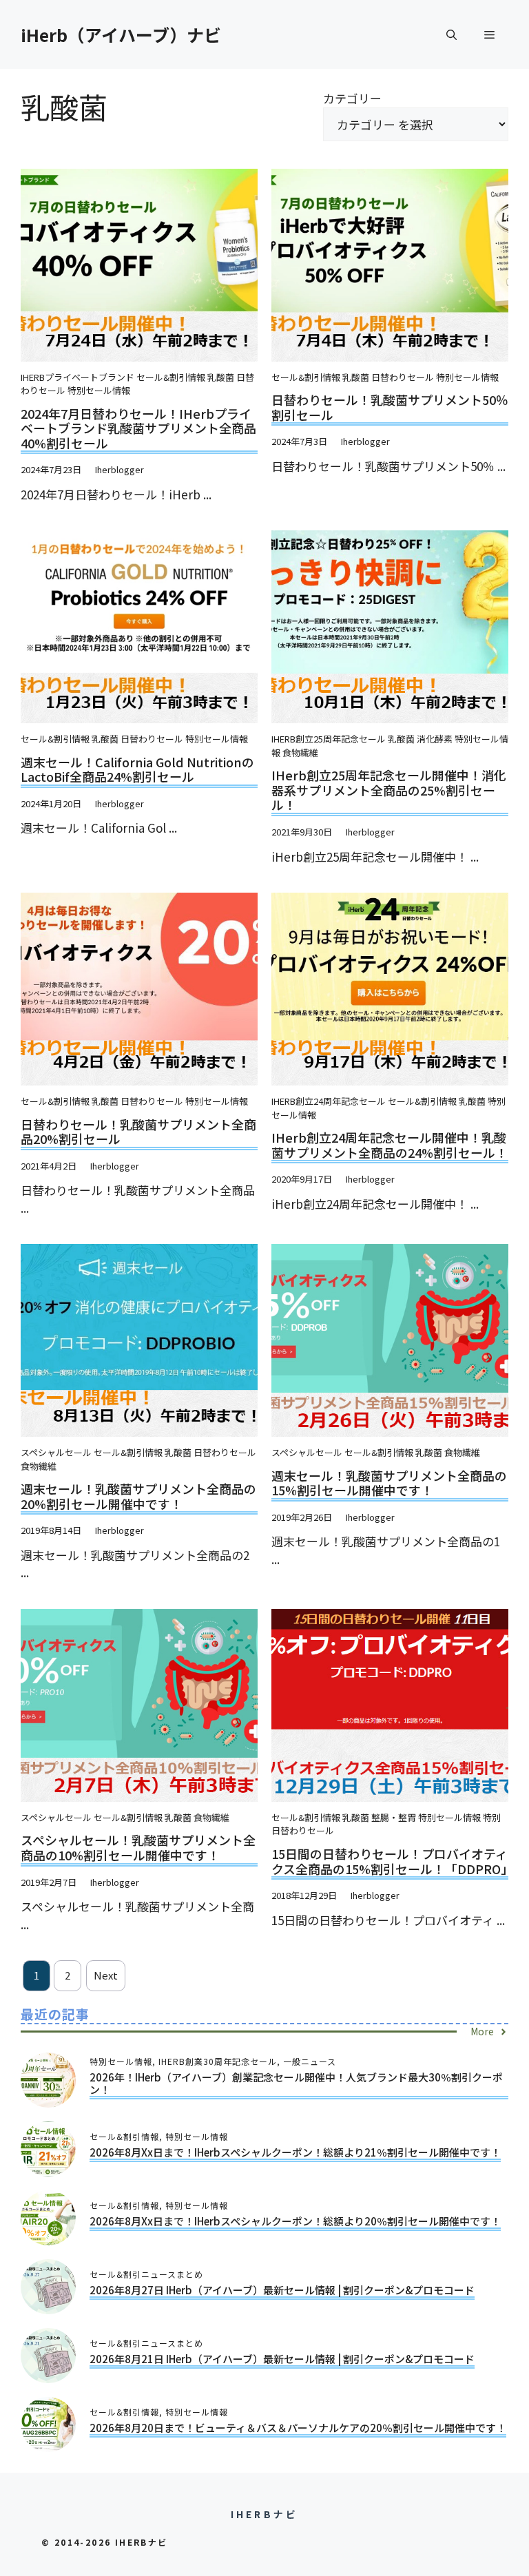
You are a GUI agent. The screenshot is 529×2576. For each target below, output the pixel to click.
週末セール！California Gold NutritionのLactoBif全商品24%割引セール (137, 769)
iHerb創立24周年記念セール (329, 1101)
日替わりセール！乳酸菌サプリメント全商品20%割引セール (138, 1132)
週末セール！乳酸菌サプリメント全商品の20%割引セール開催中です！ (138, 1496)
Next (106, 1975)
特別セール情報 (99, 390)
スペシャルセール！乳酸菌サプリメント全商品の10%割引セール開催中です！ (138, 1847)
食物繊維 (300, 752)
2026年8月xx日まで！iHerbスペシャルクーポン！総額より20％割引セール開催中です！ (295, 2221)
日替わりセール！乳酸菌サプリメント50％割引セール (390, 407)
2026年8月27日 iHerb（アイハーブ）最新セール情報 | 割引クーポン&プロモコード (282, 2290)
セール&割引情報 (171, 377)
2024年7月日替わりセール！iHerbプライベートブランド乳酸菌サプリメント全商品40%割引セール (138, 428)
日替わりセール (403, 377)
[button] (452, 34)
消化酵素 (435, 739)
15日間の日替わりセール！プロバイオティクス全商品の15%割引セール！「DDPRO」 (392, 1861)
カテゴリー (352, 98)
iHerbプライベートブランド (77, 377)
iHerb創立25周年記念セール (329, 739)
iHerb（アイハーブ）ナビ (121, 34)
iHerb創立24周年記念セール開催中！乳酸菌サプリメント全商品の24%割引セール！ (390, 1145)
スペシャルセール (56, 1452)
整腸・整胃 (394, 1817)
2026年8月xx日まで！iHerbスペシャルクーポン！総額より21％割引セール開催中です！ (295, 2152)
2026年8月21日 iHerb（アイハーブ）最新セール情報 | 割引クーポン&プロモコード (282, 2359)
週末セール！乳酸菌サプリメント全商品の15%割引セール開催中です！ (389, 1483)
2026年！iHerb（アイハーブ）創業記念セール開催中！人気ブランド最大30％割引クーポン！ (296, 2083)
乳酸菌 (221, 377)
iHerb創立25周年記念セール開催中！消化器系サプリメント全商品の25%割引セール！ (389, 790)
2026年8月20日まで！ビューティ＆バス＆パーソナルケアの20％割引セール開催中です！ (298, 2428)
